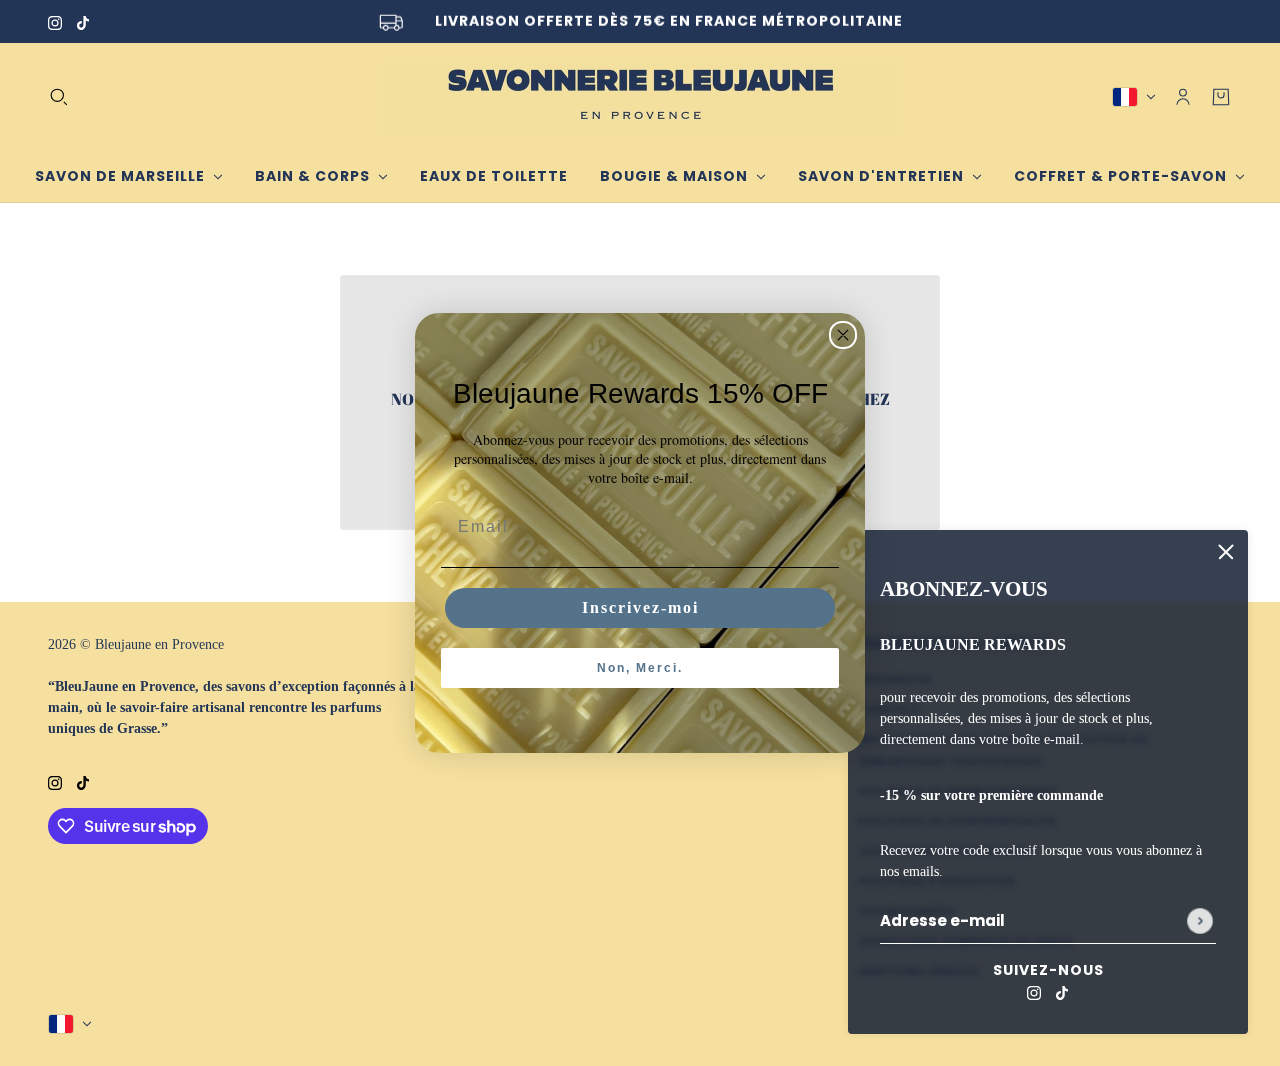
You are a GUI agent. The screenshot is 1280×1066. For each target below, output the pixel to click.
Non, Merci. (640, 668)
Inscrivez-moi (640, 607)
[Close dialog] (843, 335)
